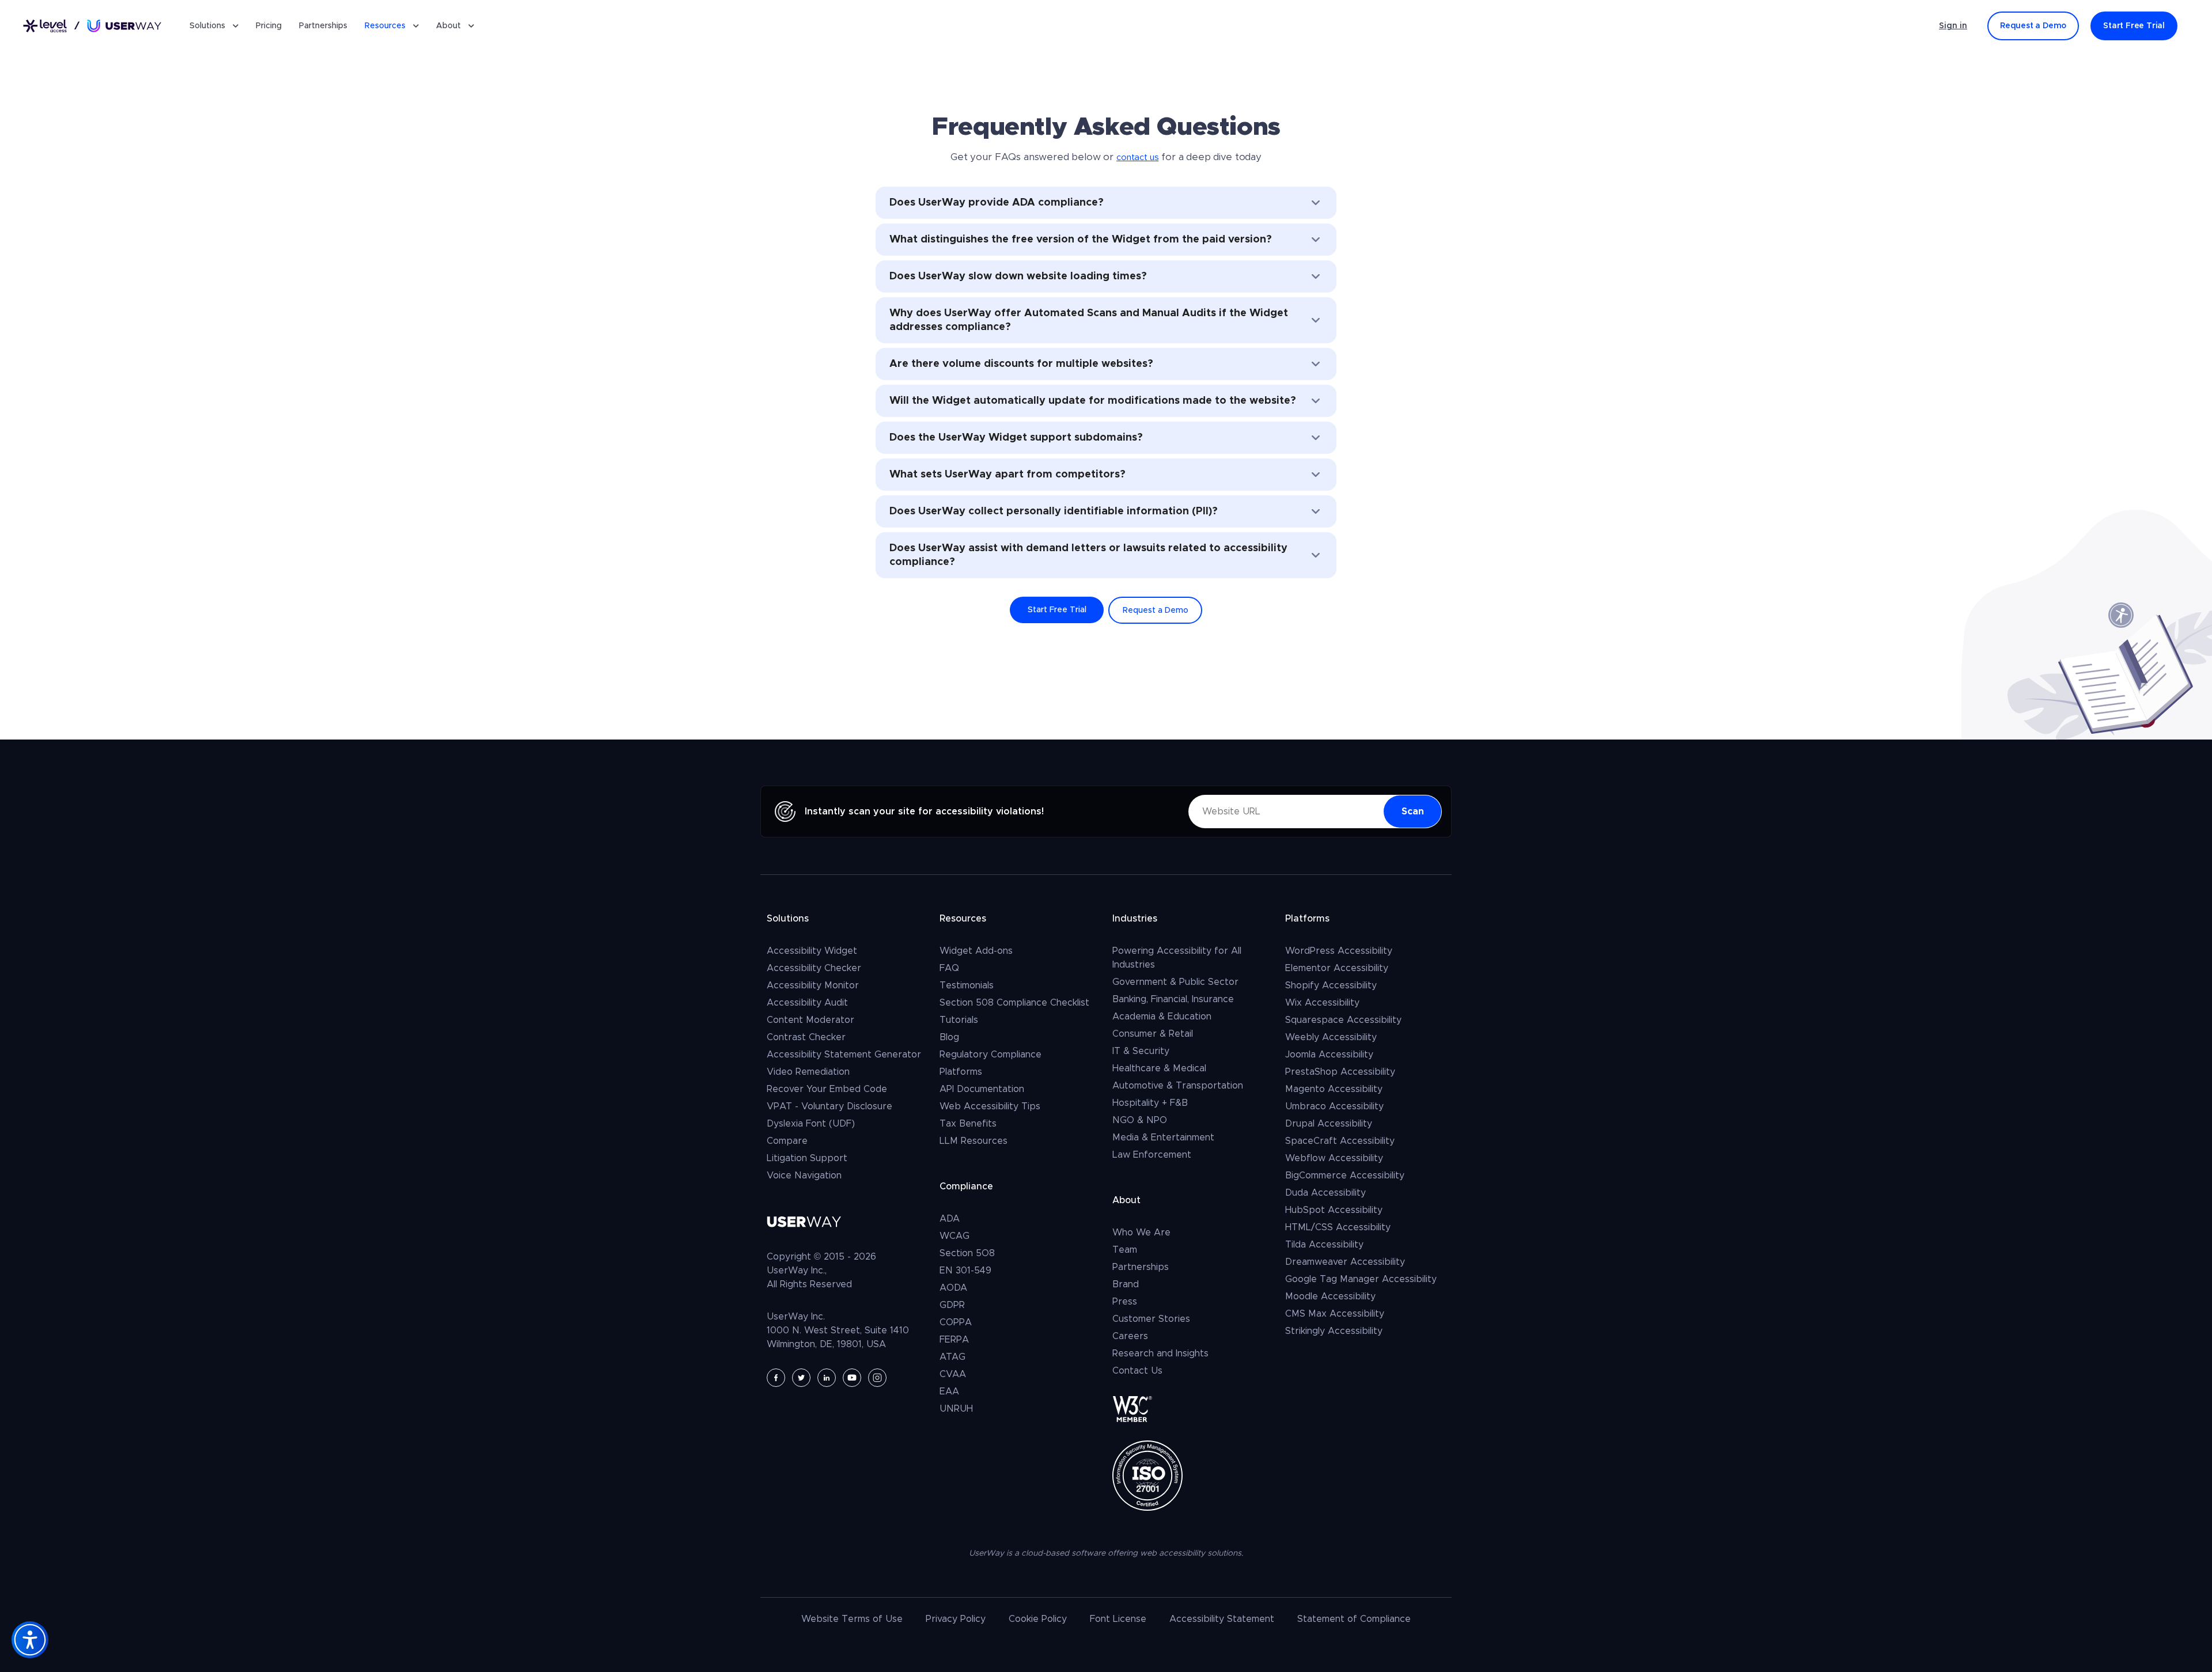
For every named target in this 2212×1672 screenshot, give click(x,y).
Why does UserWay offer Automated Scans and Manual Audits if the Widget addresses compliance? (1089, 320)
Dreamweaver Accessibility (1345, 1262)
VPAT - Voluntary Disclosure (829, 1106)
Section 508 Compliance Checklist (1014, 1003)
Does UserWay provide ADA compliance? (997, 203)
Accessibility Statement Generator (844, 1055)
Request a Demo (1156, 611)
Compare (787, 1141)
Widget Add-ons (976, 951)
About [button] (448, 26)
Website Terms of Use (852, 1619)
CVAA (953, 1374)
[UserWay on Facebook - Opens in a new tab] (776, 1378)
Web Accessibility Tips (990, 1106)
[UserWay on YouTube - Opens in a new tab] (852, 1378)
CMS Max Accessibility (1335, 1314)
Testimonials (967, 985)
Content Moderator (810, 1020)
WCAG (955, 1236)
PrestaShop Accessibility (1340, 1072)
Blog (949, 1037)
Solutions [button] (207, 26)
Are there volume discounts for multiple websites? (1021, 364)
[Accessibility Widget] (30, 1640)
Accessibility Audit (807, 1003)
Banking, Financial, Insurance (1173, 999)
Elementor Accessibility (1337, 968)
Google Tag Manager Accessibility (1361, 1279)
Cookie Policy (1038, 1619)
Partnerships (323, 26)
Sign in (1953, 26)
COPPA (956, 1322)
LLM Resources (974, 1141)
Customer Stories (1151, 1319)
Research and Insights (1160, 1353)
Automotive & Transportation (1178, 1086)
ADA (950, 1219)
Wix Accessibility (1322, 1003)
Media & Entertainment (1163, 1138)
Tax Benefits (968, 1124)
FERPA (954, 1340)
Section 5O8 (967, 1253)
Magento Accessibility (1334, 1089)
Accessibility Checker (814, 968)
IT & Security (1141, 1051)
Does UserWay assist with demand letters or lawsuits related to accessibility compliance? (1088, 555)
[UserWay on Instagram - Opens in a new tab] (877, 1378)
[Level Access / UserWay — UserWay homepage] (92, 26)
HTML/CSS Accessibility (1338, 1227)
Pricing (269, 26)
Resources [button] (385, 26)
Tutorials (959, 1020)
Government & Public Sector (1175, 982)
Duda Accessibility (1325, 1193)
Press (1125, 1302)
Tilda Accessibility (1324, 1245)
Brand (1126, 1284)
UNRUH (956, 1409)
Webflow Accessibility (1334, 1158)
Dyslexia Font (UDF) (811, 1124)
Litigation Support (807, 1158)
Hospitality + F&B (1150, 1103)
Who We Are (1141, 1233)
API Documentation (982, 1089)
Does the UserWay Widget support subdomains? (1016, 438)
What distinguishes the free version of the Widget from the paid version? (1081, 240)
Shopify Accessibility (1331, 985)
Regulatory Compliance (991, 1055)
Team (1125, 1250)
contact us (1137, 158)
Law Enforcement (1152, 1155)
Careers (1130, 1336)
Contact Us (1137, 1371)
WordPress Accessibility (1339, 951)
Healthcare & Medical (1159, 1068)
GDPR (952, 1305)
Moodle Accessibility (1330, 1296)
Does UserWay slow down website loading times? (1018, 276)
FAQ (949, 968)
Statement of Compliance (1354, 1619)
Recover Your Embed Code (827, 1089)
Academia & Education (1162, 1017)
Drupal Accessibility (1329, 1124)
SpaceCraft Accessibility (1340, 1141)
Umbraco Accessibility (1334, 1106)
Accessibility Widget (812, 951)
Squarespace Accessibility (1343, 1020)
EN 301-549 (965, 1271)
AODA (953, 1288)
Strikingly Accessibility (1334, 1331)
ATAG (952, 1357)
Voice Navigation (804, 1176)
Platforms (961, 1072)
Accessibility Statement (1222, 1619)
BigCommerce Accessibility (1345, 1176)
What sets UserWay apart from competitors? (1007, 475)
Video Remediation (808, 1072)
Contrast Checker (806, 1037)
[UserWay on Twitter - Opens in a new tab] (801, 1378)
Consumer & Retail (1153, 1034)
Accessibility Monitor (813, 985)
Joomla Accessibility (1329, 1055)
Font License (1118, 1619)
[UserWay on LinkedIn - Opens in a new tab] (827, 1378)
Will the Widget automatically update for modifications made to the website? (1093, 401)
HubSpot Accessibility (1334, 1210)
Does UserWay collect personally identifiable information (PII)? (1054, 511)
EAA (949, 1392)
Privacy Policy (956, 1619)
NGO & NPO (1140, 1120)
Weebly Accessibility (1331, 1037)
